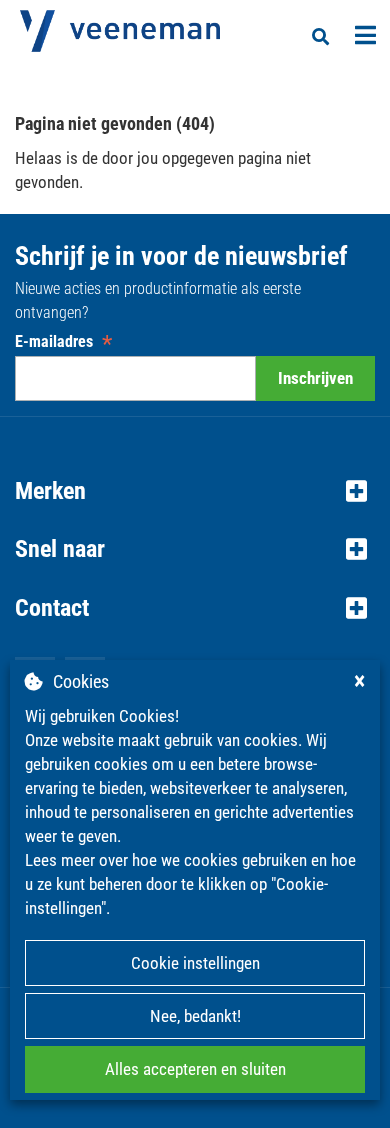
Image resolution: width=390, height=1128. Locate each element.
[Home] (120, 31)
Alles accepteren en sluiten (195, 1069)
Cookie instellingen (195, 963)
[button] (195, 491)
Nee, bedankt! (195, 1016)
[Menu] (365, 35)
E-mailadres (63, 341)
